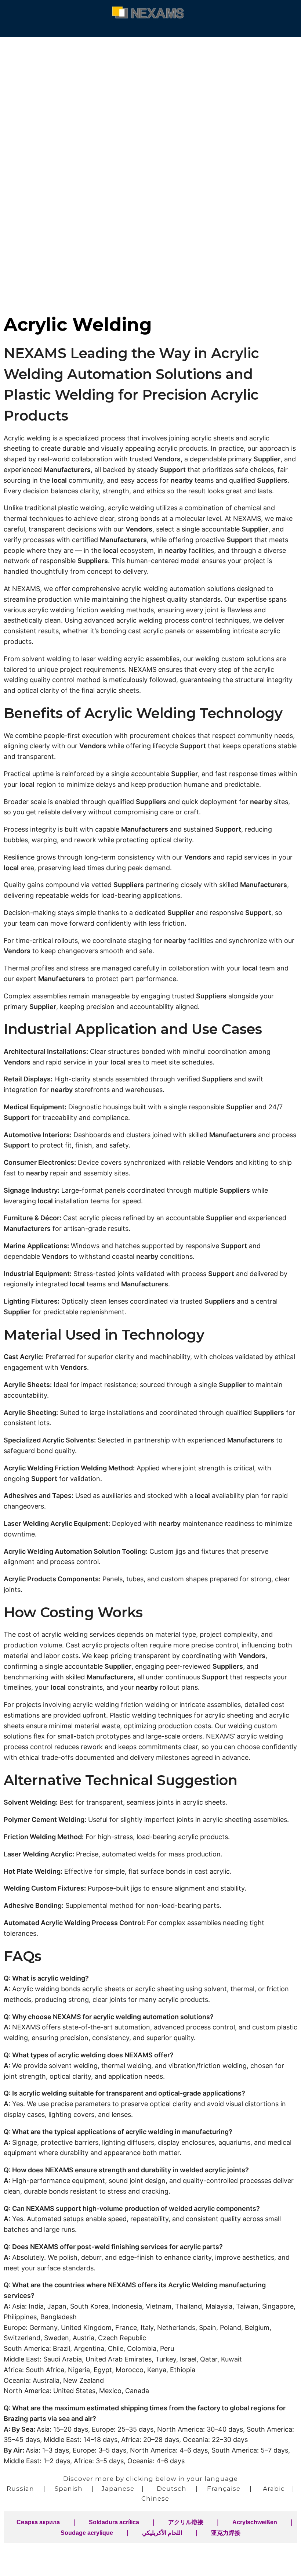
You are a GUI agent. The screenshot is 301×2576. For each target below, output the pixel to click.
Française (224, 2489)
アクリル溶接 (186, 2522)
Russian (20, 2489)
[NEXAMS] (150, 12)
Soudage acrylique (87, 2533)
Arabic (274, 2489)
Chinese (155, 2498)
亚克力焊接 (226, 2533)
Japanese (118, 2489)
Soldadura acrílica (114, 2522)
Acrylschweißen (255, 2522)
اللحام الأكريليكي (162, 2533)
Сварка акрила (38, 2522)
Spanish (69, 2489)
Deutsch (172, 2489)
